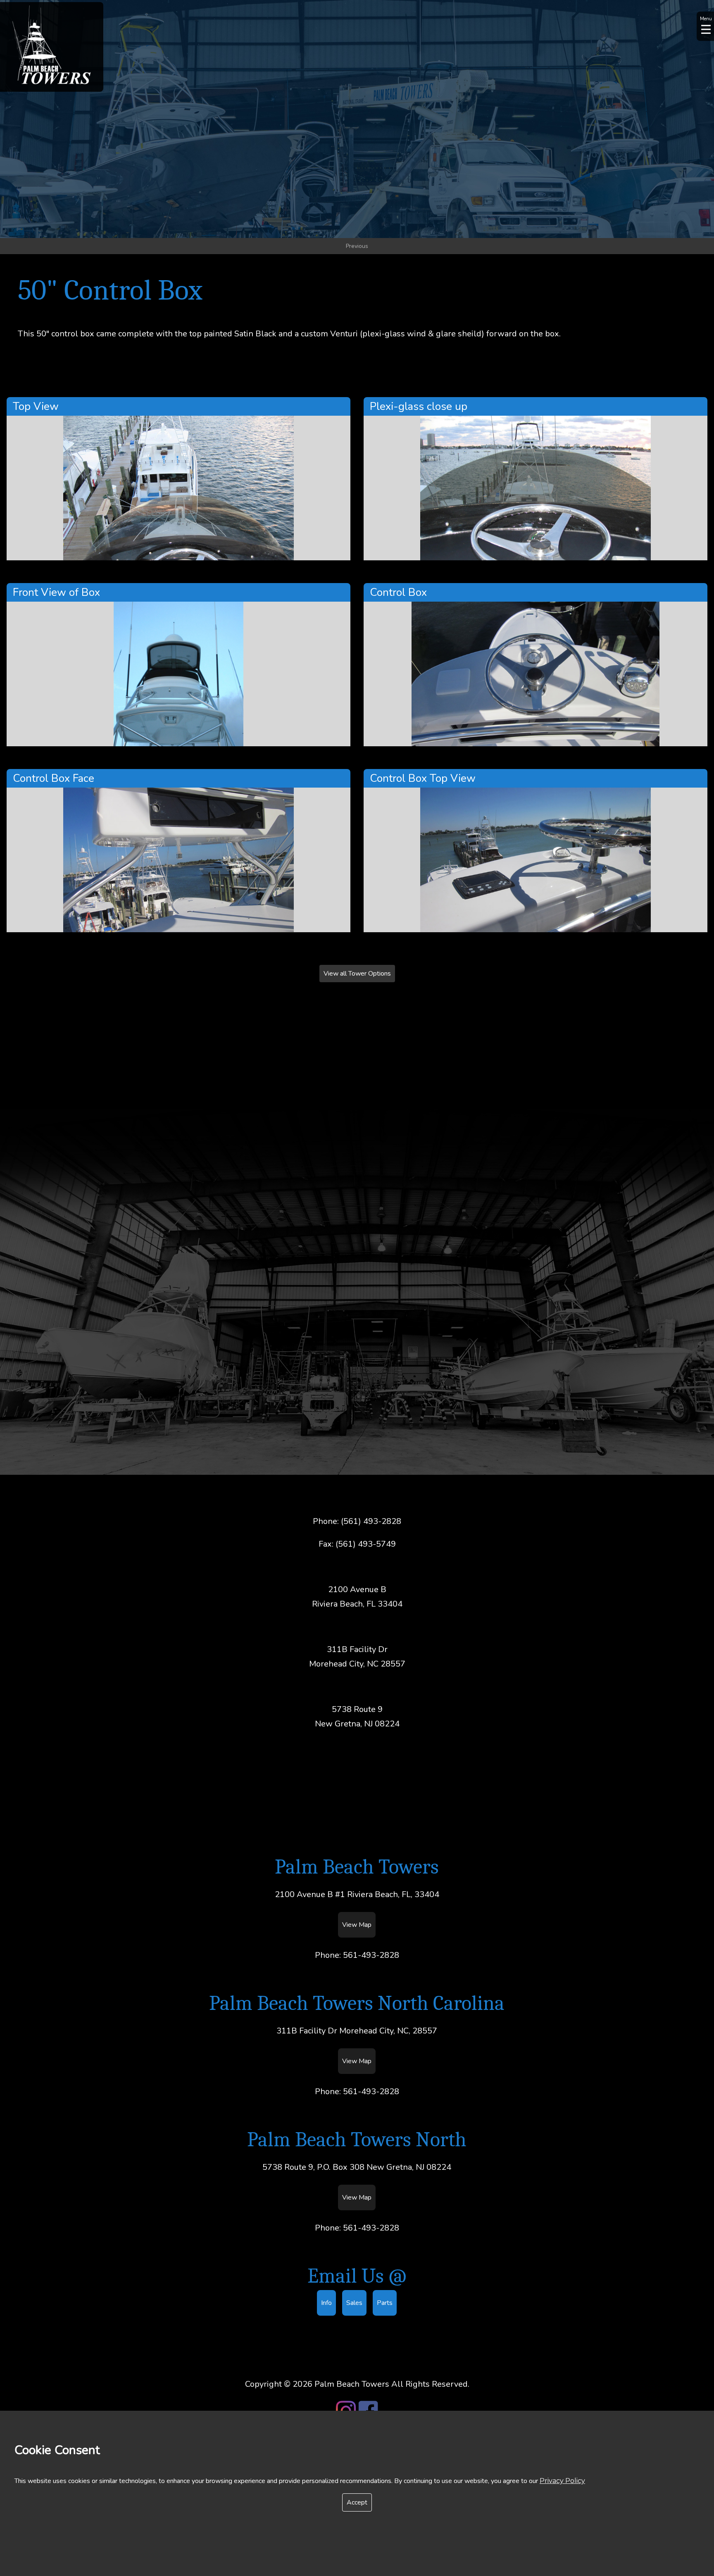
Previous (357, 246)
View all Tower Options (357, 974)
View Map (357, 1925)
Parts (385, 2303)
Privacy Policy (562, 2481)
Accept (357, 2502)
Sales (354, 2303)
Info (326, 2303)
